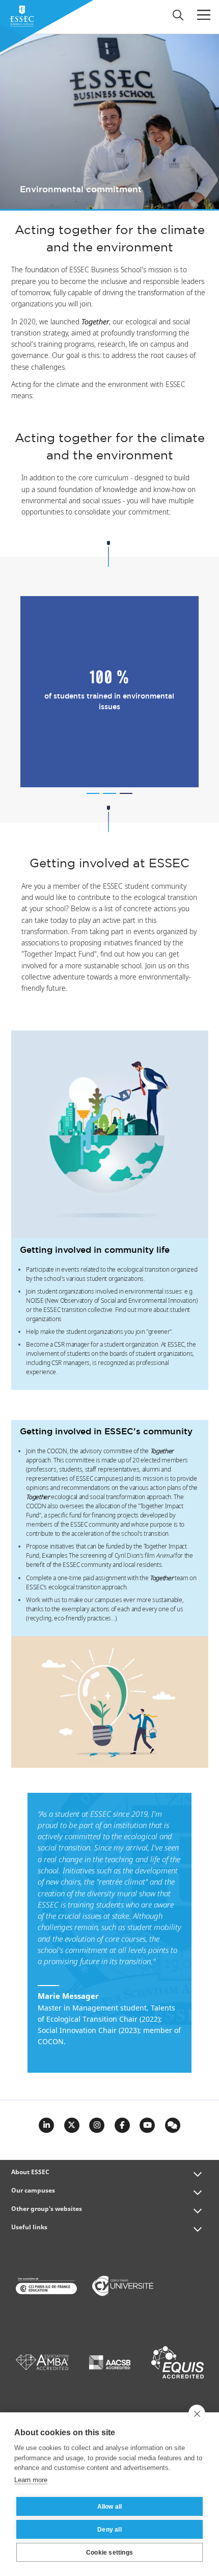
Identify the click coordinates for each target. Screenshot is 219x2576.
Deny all (109, 2530)
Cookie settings (109, 2553)
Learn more (31, 2480)
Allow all (110, 2507)
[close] (197, 2413)
